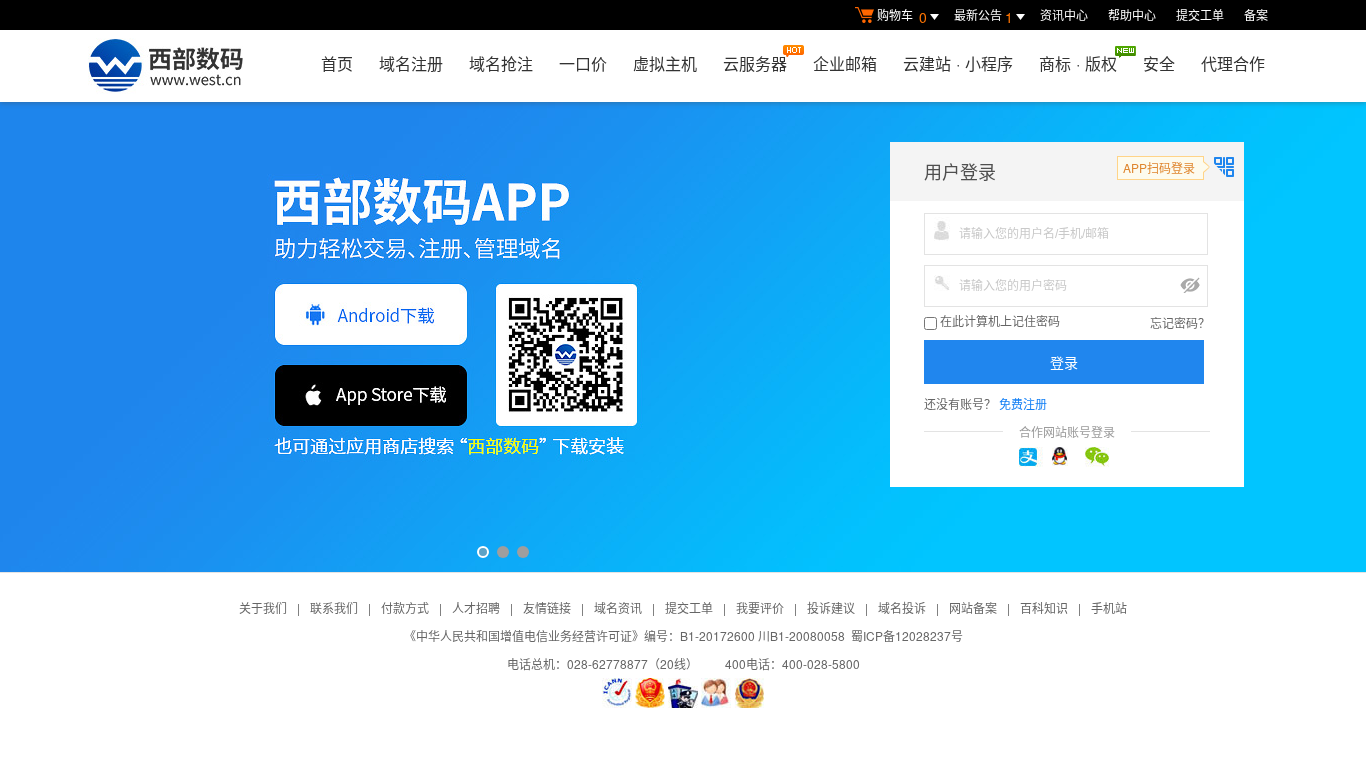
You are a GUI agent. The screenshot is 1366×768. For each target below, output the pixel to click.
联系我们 (334, 607)
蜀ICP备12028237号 (907, 635)
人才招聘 (476, 607)
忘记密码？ (1180, 322)
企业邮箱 (845, 63)
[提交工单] (716, 693)
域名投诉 (902, 607)
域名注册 (411, 63)
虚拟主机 (665, 63)
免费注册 (1023, 403)
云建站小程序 (958, 63)
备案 (1256, 14)
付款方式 (405, 607)
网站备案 (973, 607)
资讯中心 (1064, 14)
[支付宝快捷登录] (1034, 457)
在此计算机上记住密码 (998, 322)
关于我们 (263, 607)
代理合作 (1233, 63)
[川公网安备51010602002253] (749, 693)
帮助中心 (1132, 14)
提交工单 (1200, 14)
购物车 (902, 16)
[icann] (617, 693)
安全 (1159, 63)
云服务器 (755, 63)
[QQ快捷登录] (1067, 457)
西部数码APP (683, 337)
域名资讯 (618, 607)
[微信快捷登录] (1100, 457)
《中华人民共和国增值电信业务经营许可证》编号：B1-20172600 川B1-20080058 (624, 635)
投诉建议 (831, 607)
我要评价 (760, 607)
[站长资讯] (683, 693)
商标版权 (1078, 63)
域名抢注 (501, 63)
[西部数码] (165, 66)
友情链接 (547, 607)
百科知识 (1044, 607)
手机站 (1109, 607)
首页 (337, 63)
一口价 (583, 63)
